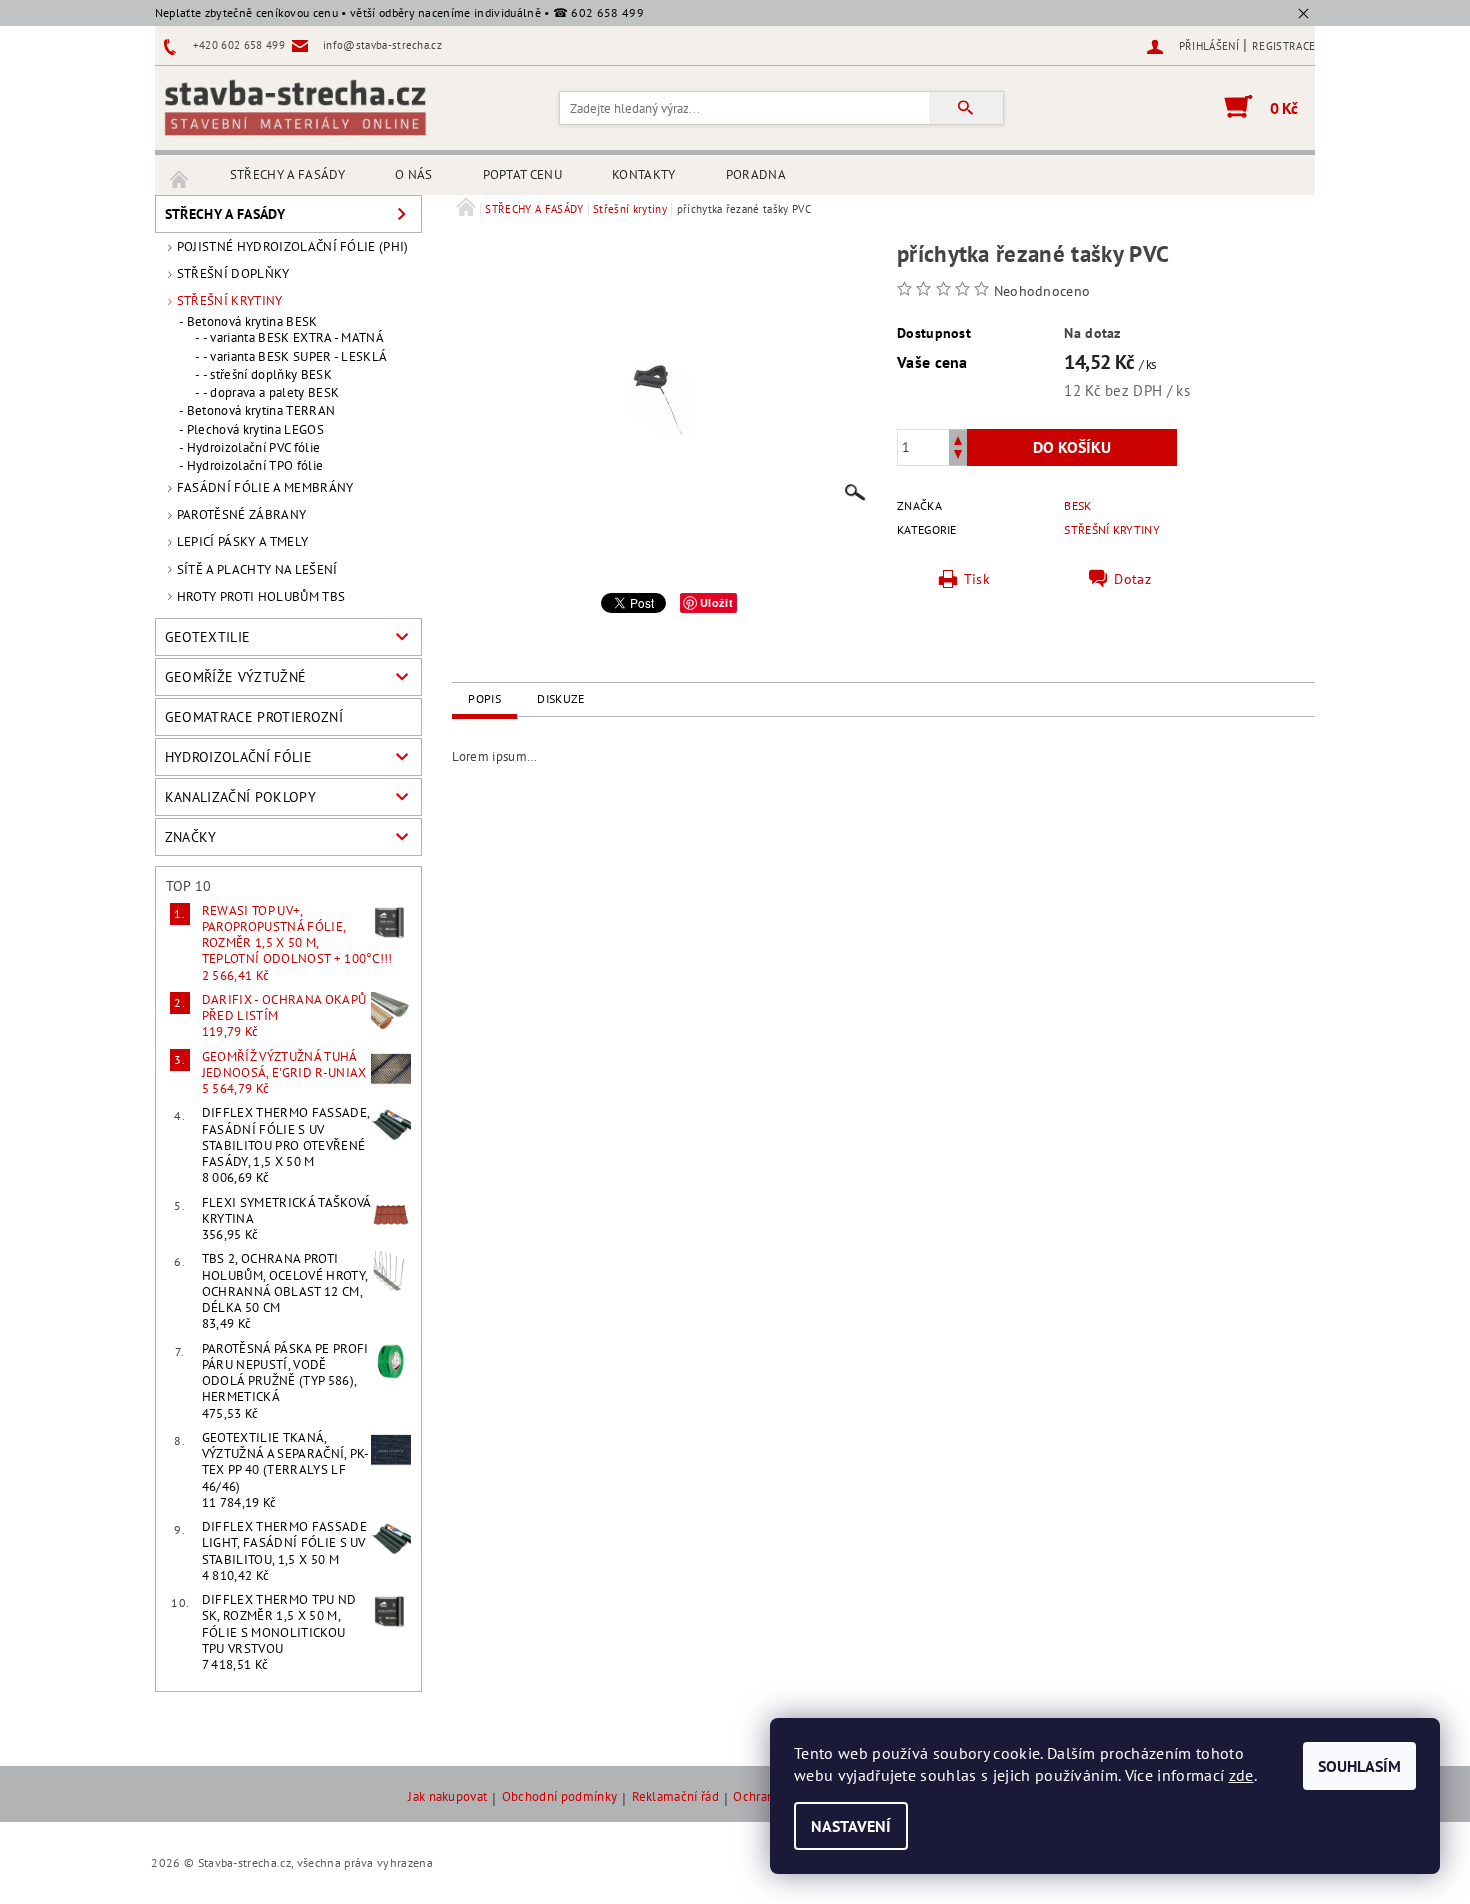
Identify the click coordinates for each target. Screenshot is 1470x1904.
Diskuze (560, 698)
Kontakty (644, 174)
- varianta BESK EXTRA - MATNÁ (293, 338)
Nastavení (851, 1826)
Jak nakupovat (447, 1797)
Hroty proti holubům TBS (261, 596)
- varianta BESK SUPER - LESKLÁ (295, 357)
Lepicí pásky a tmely (242, 541)
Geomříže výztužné (235, 677)
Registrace (1283, 46)
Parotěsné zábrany (241, 514)
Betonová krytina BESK (252, 322)
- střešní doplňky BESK (267, 375)
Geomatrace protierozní (254, 717)
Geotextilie (208, 637)
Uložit (716, 602)
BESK (1077, 505)
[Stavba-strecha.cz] (295, 106)
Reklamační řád (675, 1797)
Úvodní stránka (180, 175)
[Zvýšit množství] (958, 438)
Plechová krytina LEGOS (255, 430)
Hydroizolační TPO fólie (255, 466)
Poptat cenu (523, 174)
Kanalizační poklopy (240, 797)
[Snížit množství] (958, 456)
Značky (191, 837)
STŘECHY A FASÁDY (287, 174)
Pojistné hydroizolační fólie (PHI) (293, 246)
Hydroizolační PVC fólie (253, 448)
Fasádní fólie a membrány (265, 487)
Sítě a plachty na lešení (257, 569)
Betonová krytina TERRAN (261, 411)
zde (1241, 1775)
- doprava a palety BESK (271, 393)
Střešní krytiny (230, 300)
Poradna (756, 174)
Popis (484, 698)
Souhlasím (1359, 1766)
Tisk (977, 579)
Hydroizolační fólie (238, 757)
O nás (414, 174)
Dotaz (1132, 579)
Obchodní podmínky (559, 1797)
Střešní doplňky (233, 273)
